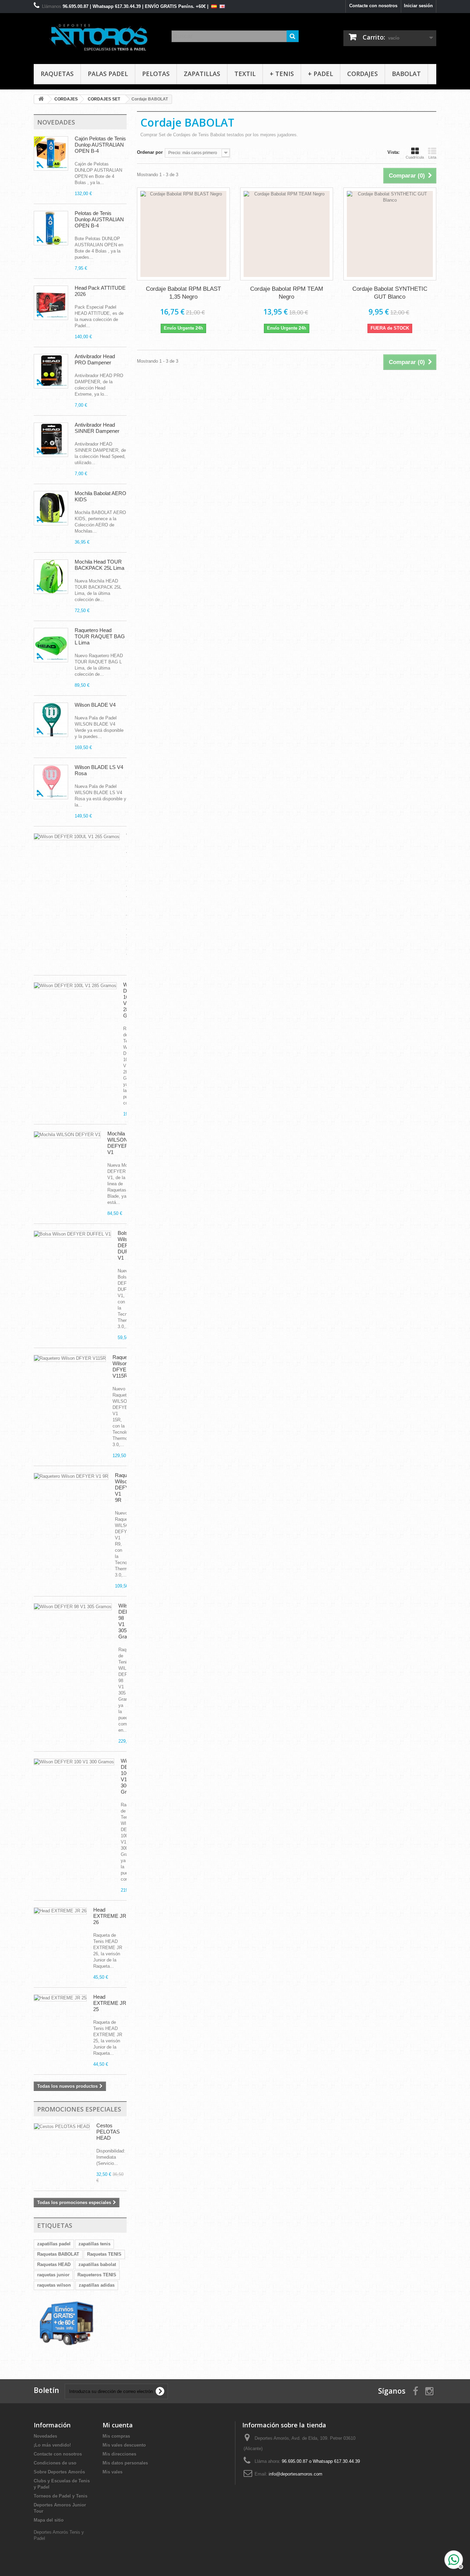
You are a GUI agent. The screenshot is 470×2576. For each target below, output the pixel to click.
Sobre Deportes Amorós (59, 2472)
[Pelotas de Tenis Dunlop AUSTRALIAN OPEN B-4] (51, 228)
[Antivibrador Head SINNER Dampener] (51, 440)
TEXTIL (245, 74)
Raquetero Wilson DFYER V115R (124, 1366)
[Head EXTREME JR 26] (60, 1911)
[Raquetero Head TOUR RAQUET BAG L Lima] (51, 645)
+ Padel (321, 74)
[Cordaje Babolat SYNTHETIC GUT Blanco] (390, 234)
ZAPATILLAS (202, 74)
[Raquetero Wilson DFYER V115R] (70, 1358)
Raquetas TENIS (104, 2254)
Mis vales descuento (124, 2445)
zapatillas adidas (97, 2285)
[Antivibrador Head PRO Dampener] (51, 371)
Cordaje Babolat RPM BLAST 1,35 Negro (183, 293)
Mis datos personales (125, 2463)
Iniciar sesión (418, 6)
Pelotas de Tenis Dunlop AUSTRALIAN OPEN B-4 (99, 219)
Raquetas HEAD (54, 2264)
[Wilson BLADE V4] (51, 720)
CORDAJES (362, 74)
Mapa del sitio (49, 2520)
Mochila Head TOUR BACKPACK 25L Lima (99, 565)
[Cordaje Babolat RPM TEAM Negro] (287, 234)
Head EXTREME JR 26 (110, 1916)
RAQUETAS (57, 74)
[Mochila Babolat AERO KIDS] (51, 508)
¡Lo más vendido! (52, 2445)
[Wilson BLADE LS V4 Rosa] (51, 782)
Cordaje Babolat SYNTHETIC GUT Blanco (390, 293)
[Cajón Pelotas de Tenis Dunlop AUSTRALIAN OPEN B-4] (51, 153)
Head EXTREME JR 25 (110, 2003)
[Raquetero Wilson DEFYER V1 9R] (71, 1476)
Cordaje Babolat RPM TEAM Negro (287, 293)
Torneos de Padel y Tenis (61, 2496)
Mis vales (113, 2472)
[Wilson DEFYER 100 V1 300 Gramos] (77, 837)
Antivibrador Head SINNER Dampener (97, 428)
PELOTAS (156, 74)
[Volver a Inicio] (41, 99)
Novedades (56, 122)
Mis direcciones (119, 2454)
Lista (432, 157)
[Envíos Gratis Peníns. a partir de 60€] (67, 2329)
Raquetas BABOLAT (58, 2254)
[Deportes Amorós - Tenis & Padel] (97, 37)
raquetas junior (53, 2275)
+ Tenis (282, 74)
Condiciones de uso (55, 2463)
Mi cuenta (118, 2425)
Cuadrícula (415, 157)
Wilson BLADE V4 (95, 705)
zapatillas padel (54, 2244)
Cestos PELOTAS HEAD (108, 2132)
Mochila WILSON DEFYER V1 (118, 1143)
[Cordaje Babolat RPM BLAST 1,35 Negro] (183, 234)
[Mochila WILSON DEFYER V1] (67, 1135)
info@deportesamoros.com (296, 2474)
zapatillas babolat (97, 2264)
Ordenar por (150, 152)
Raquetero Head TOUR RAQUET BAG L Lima (100, 636)
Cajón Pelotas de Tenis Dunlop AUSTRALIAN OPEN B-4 (100, 145)
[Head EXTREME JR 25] (60, 1998)
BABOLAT (406, 74)
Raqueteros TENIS (97, 2275)
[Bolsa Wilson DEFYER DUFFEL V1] (72, 1234)
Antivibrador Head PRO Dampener (95, 359)
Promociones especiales (79, 2109)
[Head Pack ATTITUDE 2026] (51, 303)
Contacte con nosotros (373, 6)
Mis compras (116, 2436)
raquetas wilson (54, 2285)
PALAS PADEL (108, 74)
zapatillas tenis (94, 2244)
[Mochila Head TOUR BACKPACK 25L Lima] (51, 577)
